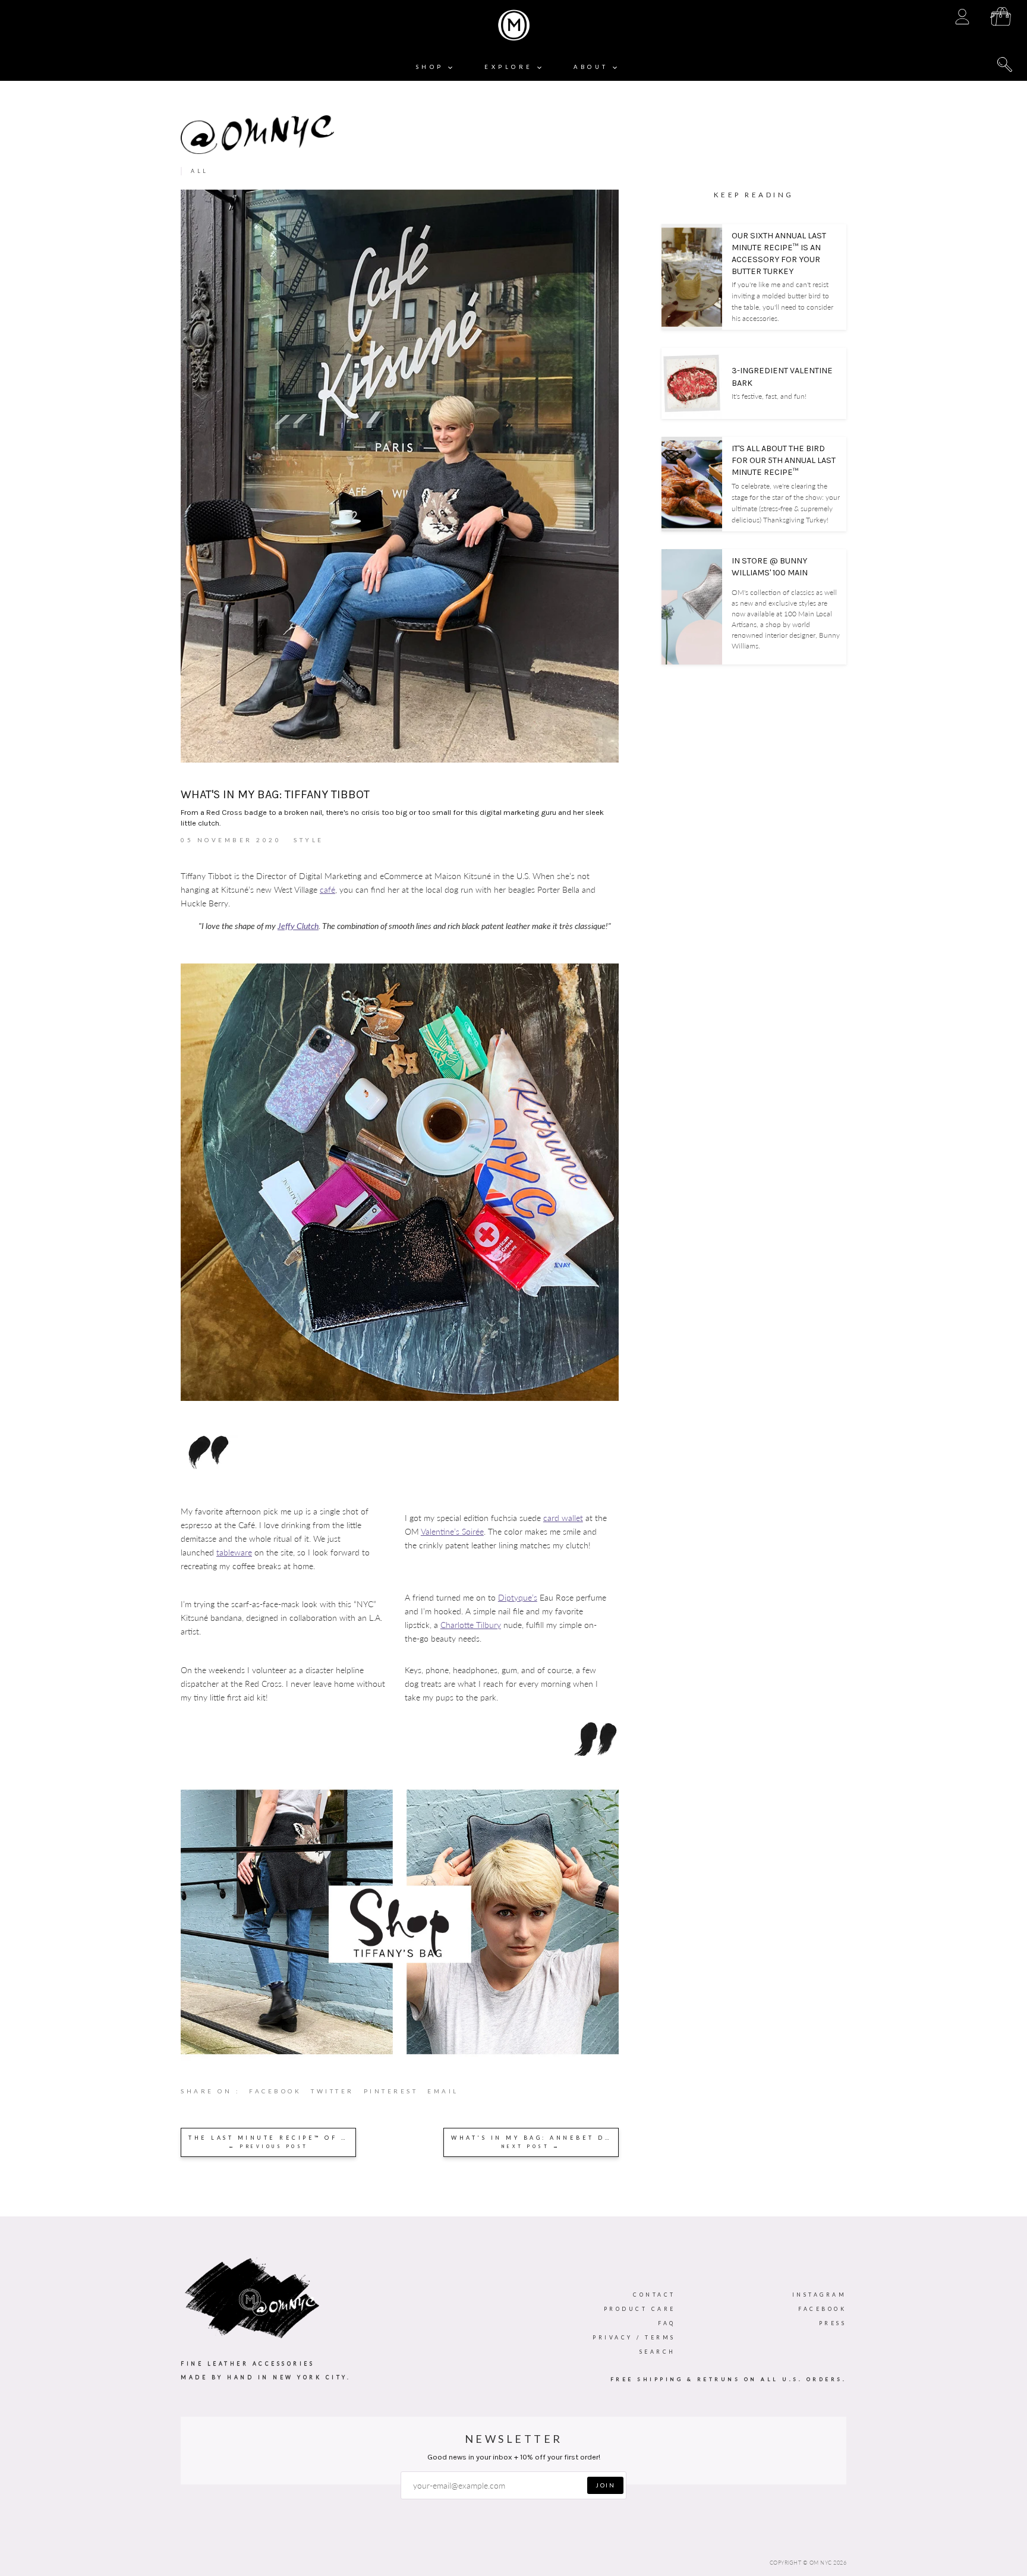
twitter (337, 2094)
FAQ (667, 2323)
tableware (234, 1552)
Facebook (822, 2309)
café (327, 889)
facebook (280, 2094)
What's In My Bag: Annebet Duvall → (535, 2142)
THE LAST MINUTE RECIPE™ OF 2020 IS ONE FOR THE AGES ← (272, 2142)
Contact (654, 2295)
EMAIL (443, 2091)
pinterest (396, 2094)
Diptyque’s (518, 1597)
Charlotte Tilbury (471, 1625)
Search (658, 2352)
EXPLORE (511, 67)
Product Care (640, 2309)
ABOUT (593, 67)
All (200, 171)
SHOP (432, 67)
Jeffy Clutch (298, 926)
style (309, 840)
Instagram (820, 2295)
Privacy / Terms (634, 2337)
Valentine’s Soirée (452, 1531)
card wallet (563, 1518)
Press (833, 2323)
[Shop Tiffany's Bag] (400, 2060)
